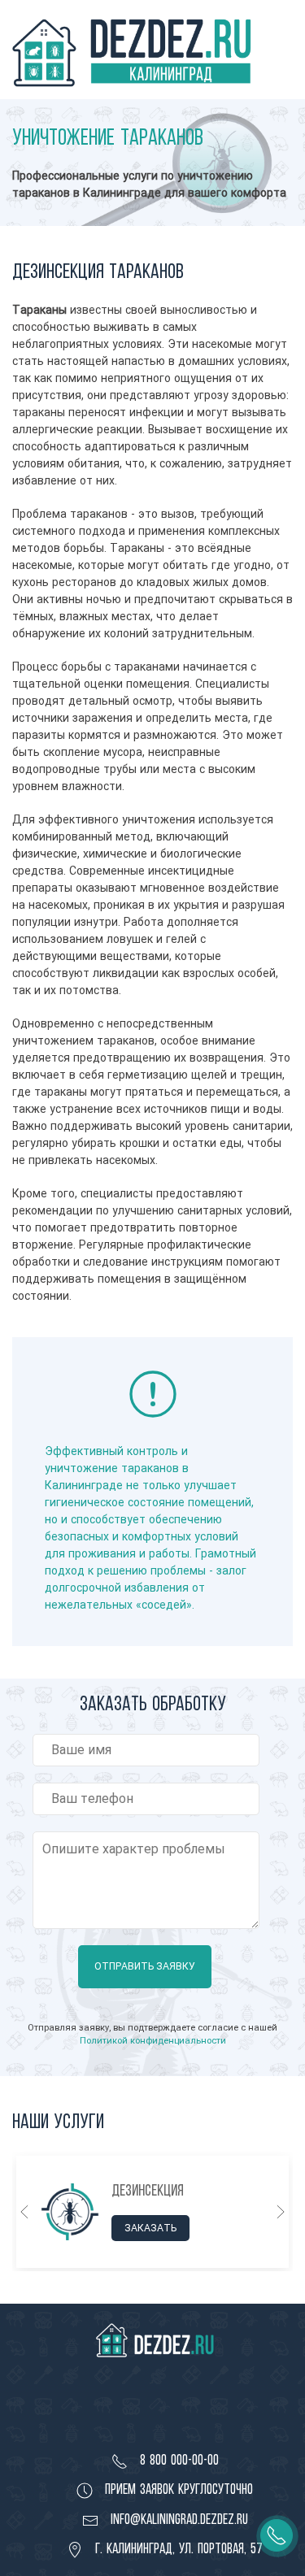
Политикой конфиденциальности (153, 2040)
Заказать (150, 2227)
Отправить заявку (145, 1966)
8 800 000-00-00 (177, 2460)
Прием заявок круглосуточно (177, 2489)
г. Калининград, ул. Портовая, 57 (177, 2548)
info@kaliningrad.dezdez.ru (177, 2519)
